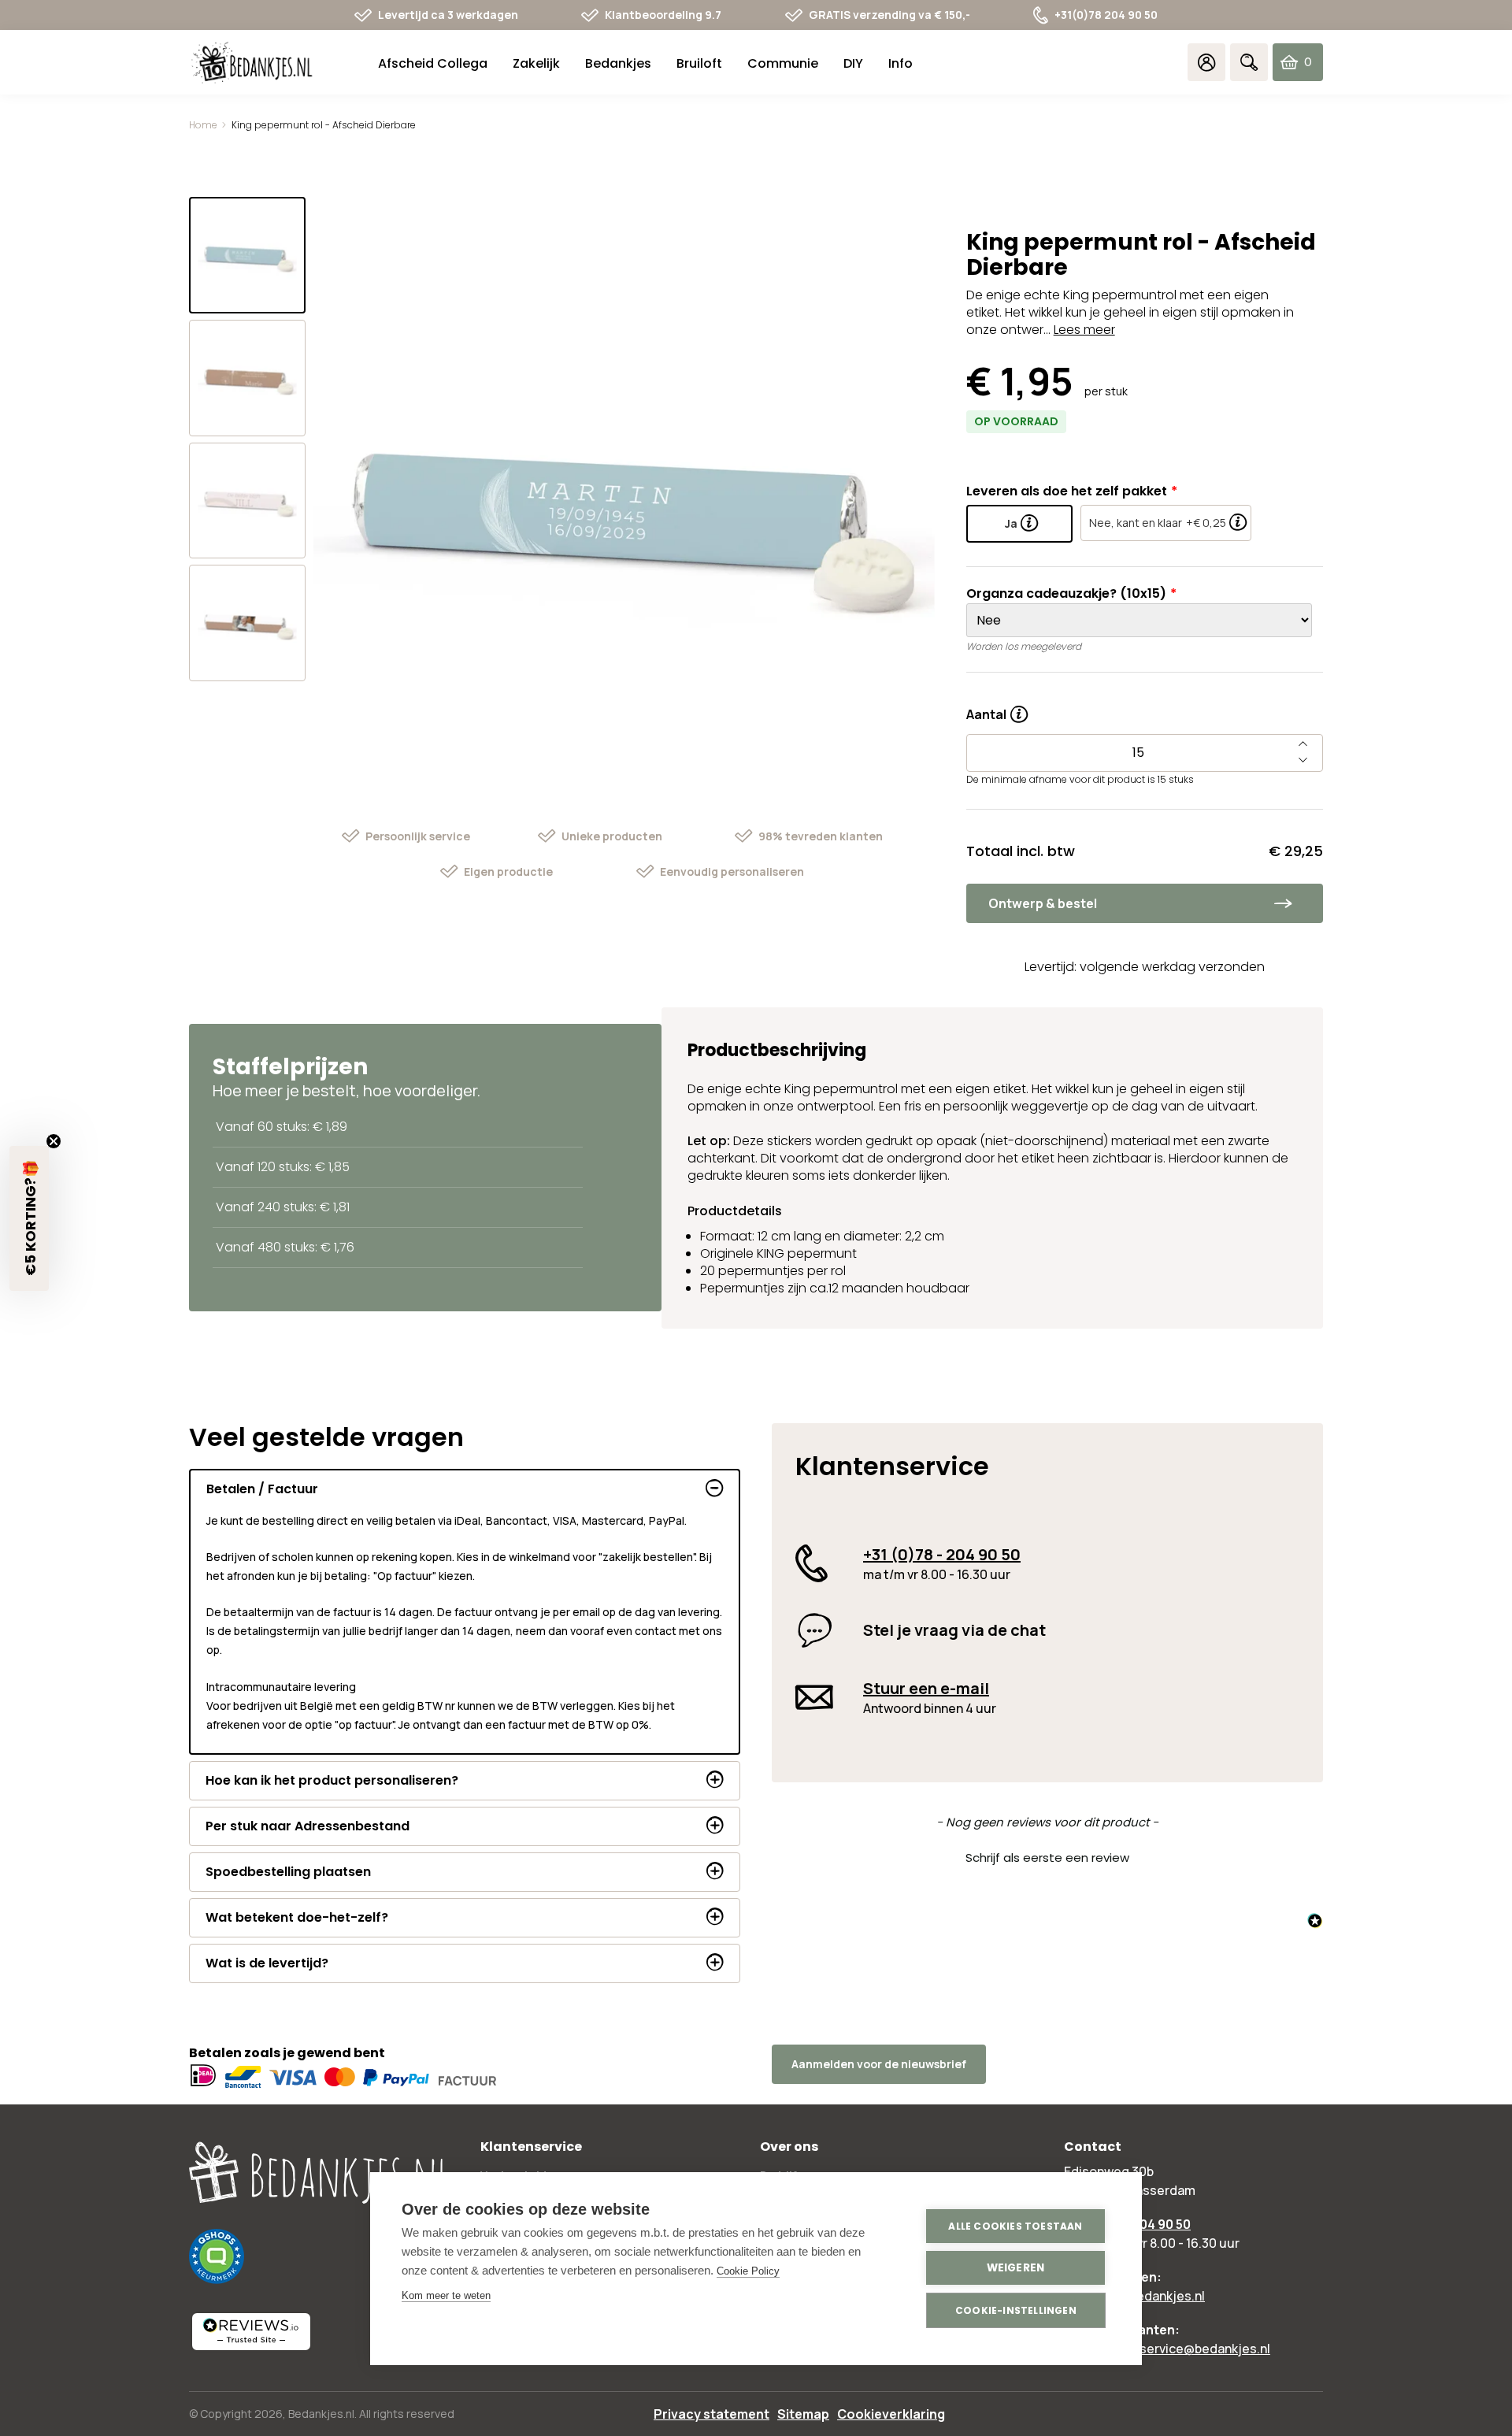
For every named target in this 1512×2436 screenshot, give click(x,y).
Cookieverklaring (891, 2414)
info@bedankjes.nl (1150, 2296)
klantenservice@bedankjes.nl (1183, 2349)
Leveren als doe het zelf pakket (1067, 491)
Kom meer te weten (446, 2295)
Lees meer (1084, 330)
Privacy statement (712, 2414)
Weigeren (1016, 2268)
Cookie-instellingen (1016, 2310)
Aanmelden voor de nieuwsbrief (879, 2064)
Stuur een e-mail (926, 1688)
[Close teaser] (54, 1141)
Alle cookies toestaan (1015, 2226)
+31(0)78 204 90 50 (1106, 15)
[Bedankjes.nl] (252, 63)
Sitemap (803, 2414)
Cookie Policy (748, 2271)
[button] (1047, 1856)
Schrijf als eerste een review (1047, 1858)
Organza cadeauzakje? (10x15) (1066, 593)
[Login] (1206, 62)
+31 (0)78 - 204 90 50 (942, 1554)
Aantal (997, 709)
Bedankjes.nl (321, 2414)
